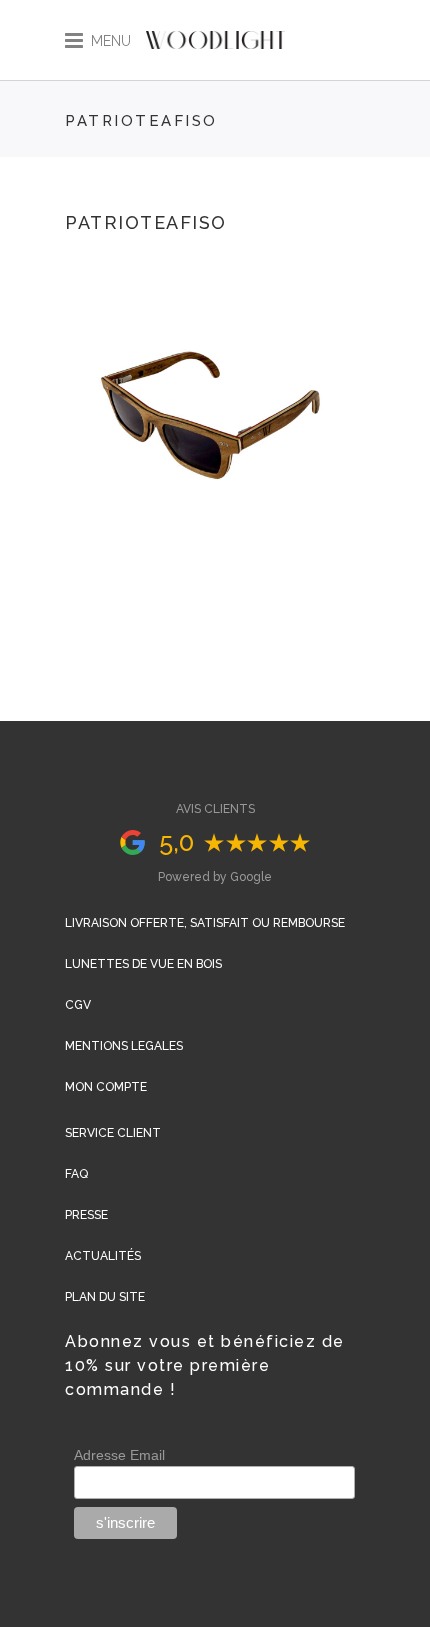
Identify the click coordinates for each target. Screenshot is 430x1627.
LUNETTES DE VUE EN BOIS (143, 964)
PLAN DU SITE (105, 1297)
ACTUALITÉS (103, 1256)
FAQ (76, 1174)
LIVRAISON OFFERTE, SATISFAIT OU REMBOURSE (205, 923)
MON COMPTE (106, 1087)
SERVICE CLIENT (113, 1133)
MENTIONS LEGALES (124, 1046)
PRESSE (86, 1215)
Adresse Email (119, 1455)
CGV (78, 1005)
